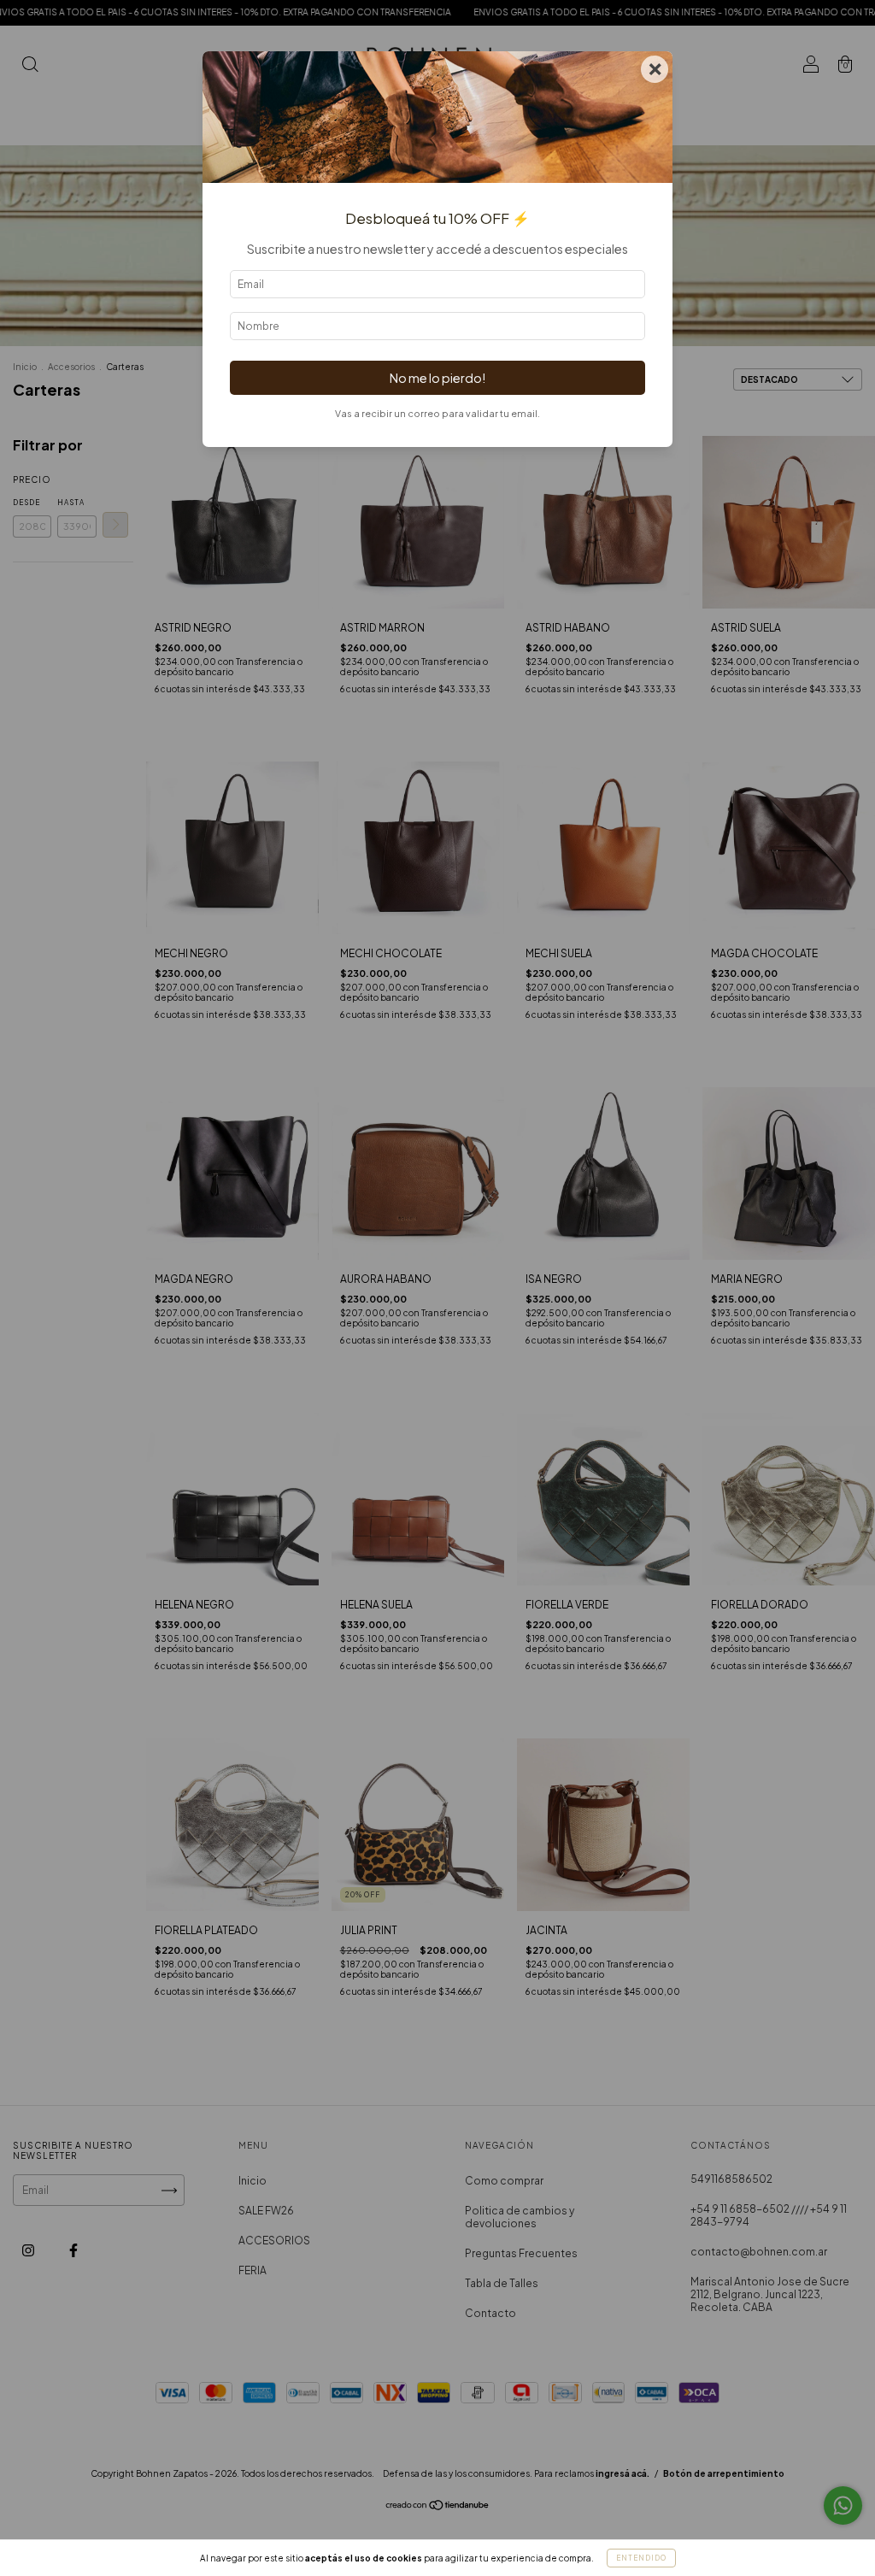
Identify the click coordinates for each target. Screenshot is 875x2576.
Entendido (641, 2558)
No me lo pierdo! (437, 378)
